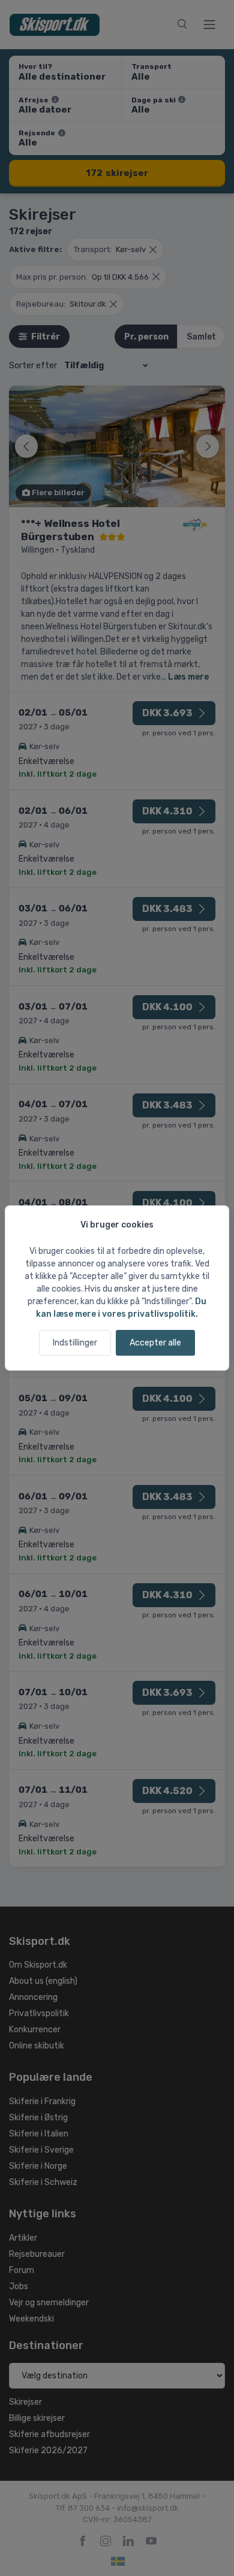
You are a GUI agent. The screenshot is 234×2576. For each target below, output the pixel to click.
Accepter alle (155, 1343)
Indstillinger (75, 1343)
